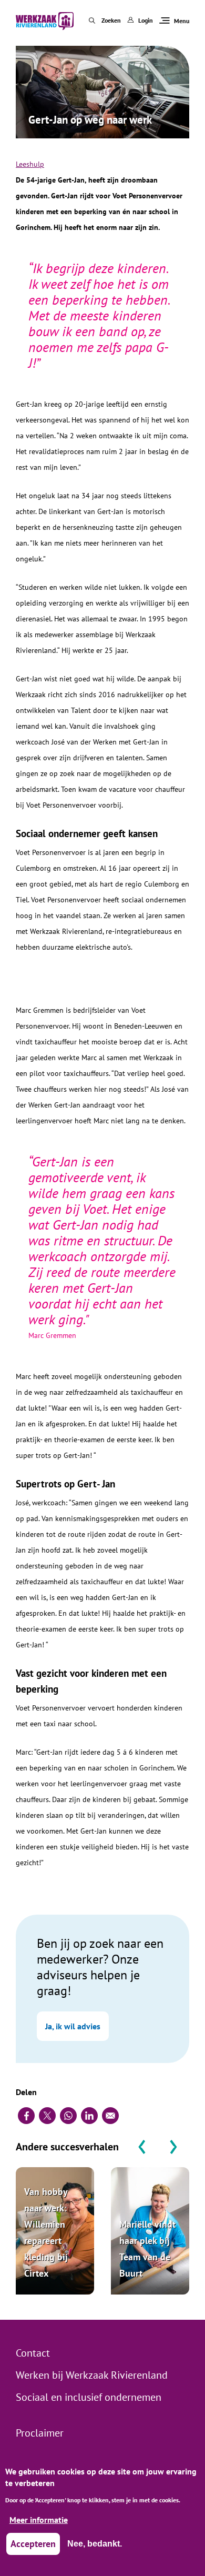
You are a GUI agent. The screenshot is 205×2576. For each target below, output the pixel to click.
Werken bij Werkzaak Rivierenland (92, 2375)
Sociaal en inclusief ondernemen (89, 2397)
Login (146, 20)
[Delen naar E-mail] (110, 2116)
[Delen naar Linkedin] (89, 2116)
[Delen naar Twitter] (47, 2116)
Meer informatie (39, 2520)
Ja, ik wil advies (73, 2026)
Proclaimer (40, 2433)
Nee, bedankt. (95, 2544)
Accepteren (33, 2544)
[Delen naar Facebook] (26, 2116)
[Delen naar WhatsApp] (68, 2116)
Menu (182, 21)
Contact (33, 2353)
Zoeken (111, 20)
